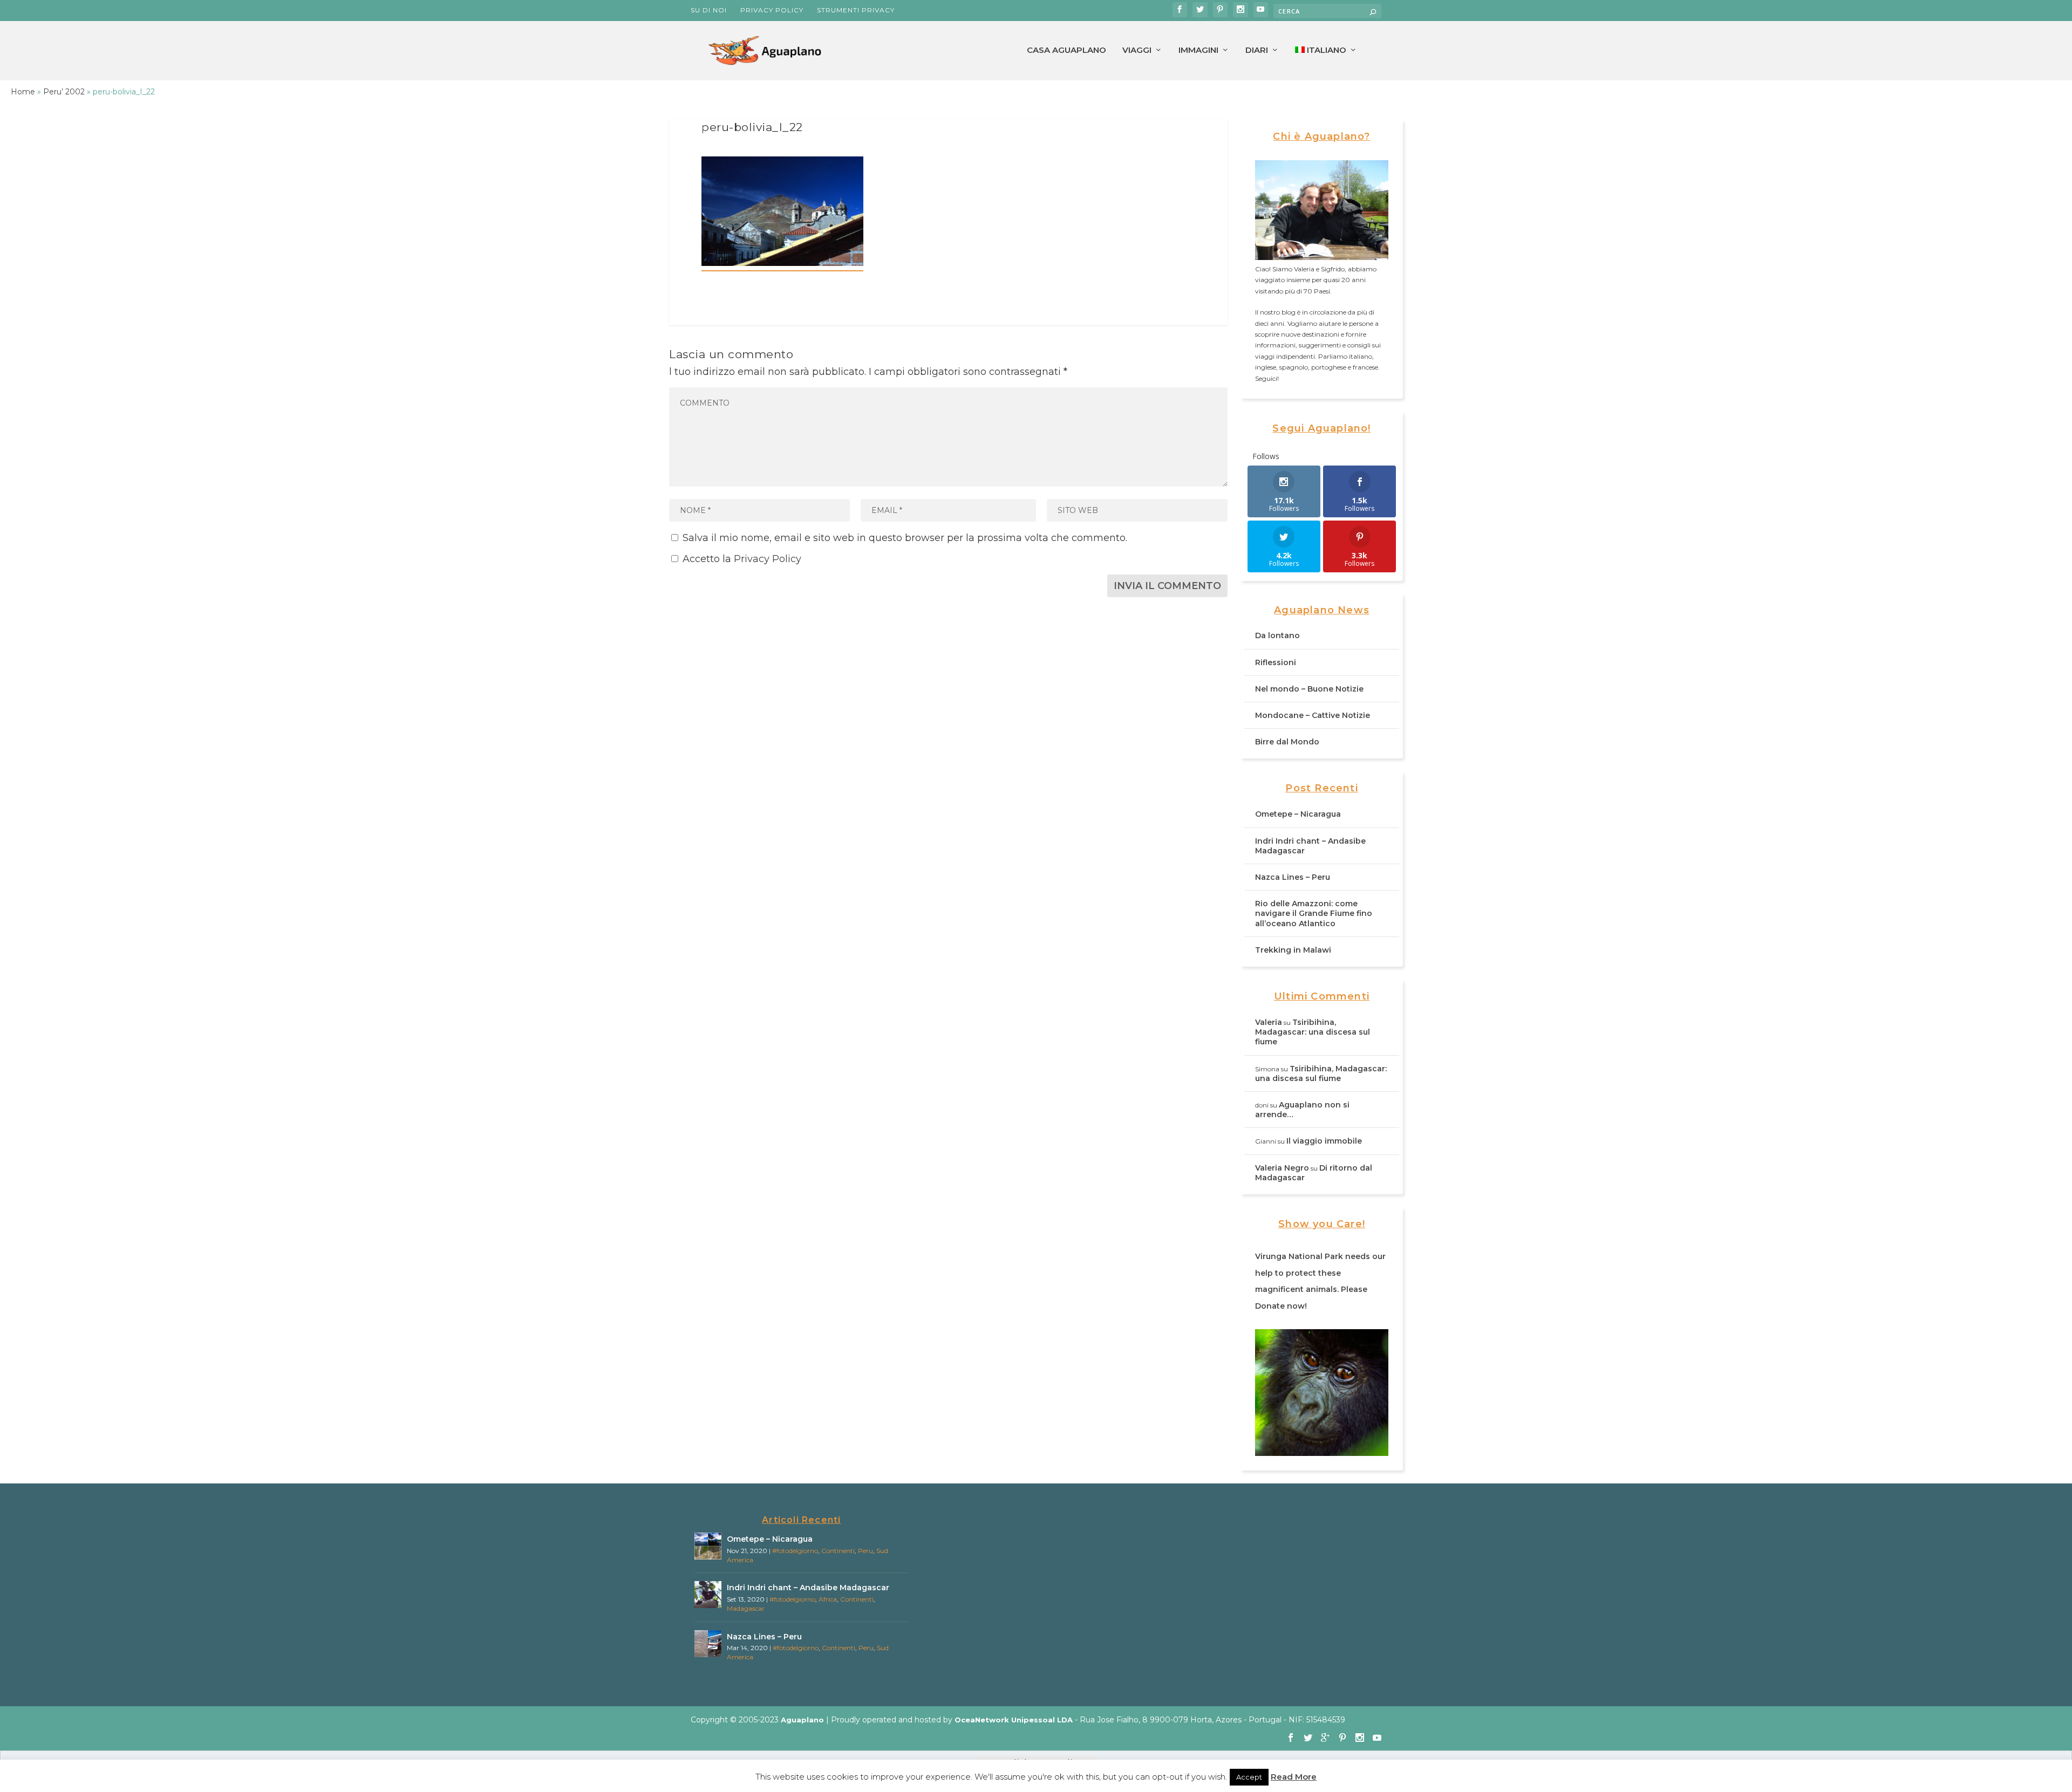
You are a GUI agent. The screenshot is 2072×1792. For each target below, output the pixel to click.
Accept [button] (1249, 1777)
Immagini (1198, 50)
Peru (865, 1551)
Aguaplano (802, 1720)
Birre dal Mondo (1287, 742)
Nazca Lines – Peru (1293, 877)
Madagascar (746, 1608)
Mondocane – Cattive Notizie (1313, 715)
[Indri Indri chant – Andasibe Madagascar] (708, 1595)
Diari (1257, 50)
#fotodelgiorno (795, 1551)
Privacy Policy (772, 10)
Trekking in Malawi (1293, 950)
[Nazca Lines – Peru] (708, 1644)
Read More (1294, 1777)
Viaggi (1137, 50)
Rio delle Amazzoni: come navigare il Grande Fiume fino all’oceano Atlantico (1314, 913)
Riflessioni (1276, 662)
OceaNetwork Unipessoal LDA (1014, 1720)
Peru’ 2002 (64, 92)
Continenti (838, 1551)
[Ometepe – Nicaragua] (708, 1546)
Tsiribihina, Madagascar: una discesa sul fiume (1313, 1032)
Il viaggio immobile (1324, 1141)
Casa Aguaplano (1066, 50)
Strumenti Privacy (856, 10)
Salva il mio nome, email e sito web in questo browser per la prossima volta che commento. (905, 538)
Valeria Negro (1282, 1168)
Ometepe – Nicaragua (1298, 814)
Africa (828, 1599)
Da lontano (1277, 635)
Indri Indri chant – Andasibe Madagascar (808, 1588)
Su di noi (709, 10)
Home (23, 92)
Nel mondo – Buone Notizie (1309, 689)
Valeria (1269, 1022)
